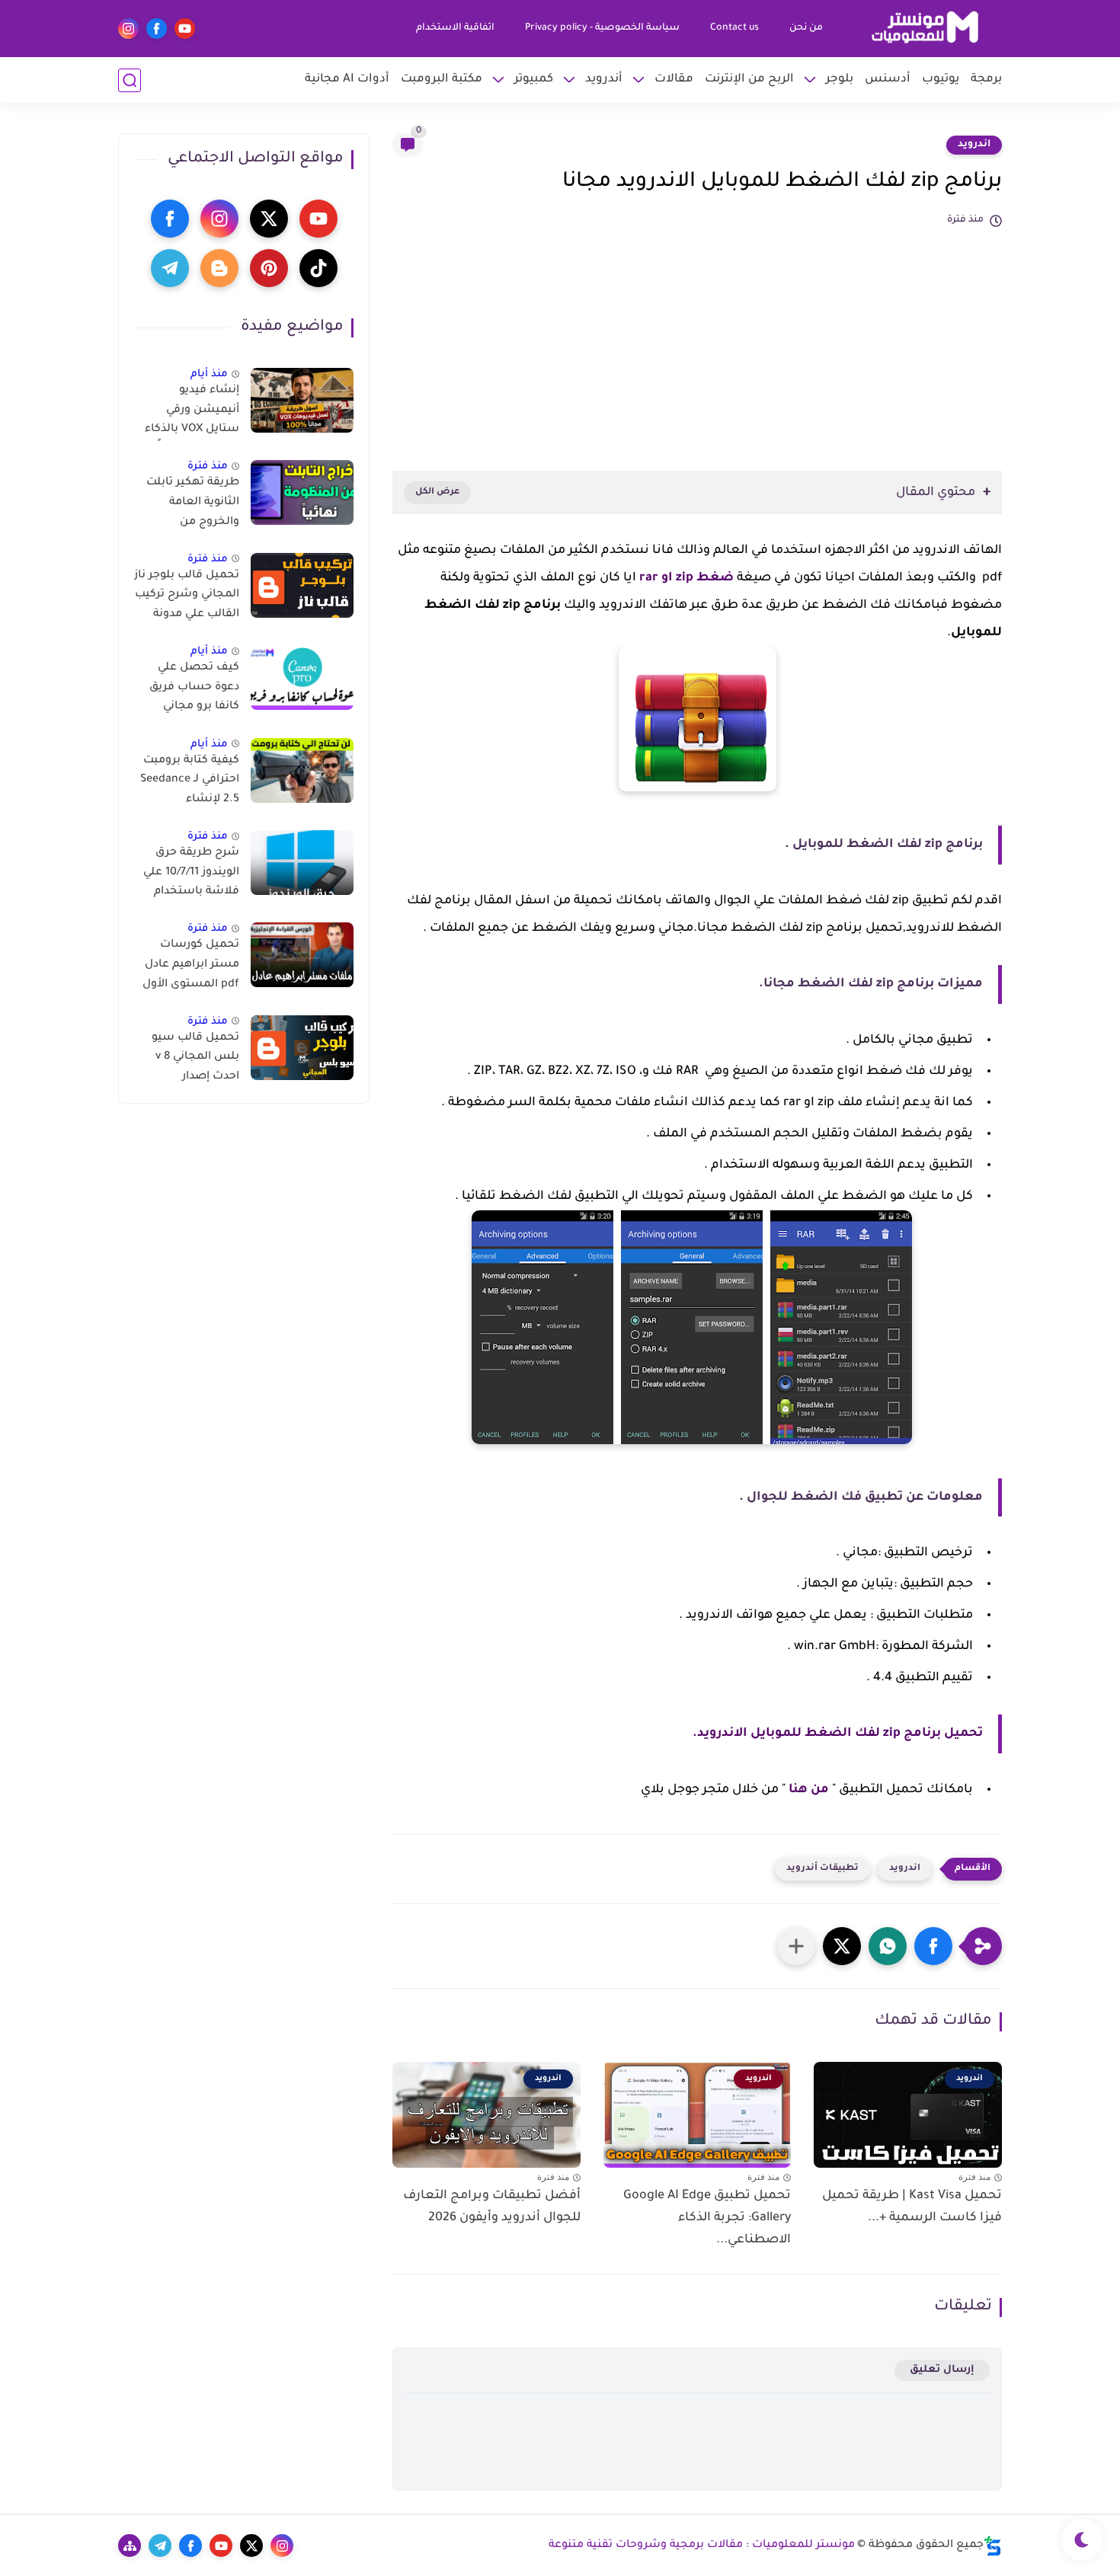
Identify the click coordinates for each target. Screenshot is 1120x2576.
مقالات (674, 80)
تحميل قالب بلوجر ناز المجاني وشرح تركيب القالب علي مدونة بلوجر (187, 598)
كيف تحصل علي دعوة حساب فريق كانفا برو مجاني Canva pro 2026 (194, 690)
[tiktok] (318, 268)
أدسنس (888, 80)
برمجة (986, 80)
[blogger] (219, 268)
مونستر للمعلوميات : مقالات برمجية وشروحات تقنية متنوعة (702, 2546)
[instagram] (128, 29)
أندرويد (604, 80)
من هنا (809, 1790)
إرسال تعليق (942, 2370)
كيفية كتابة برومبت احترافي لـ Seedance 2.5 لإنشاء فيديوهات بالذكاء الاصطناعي (190, 783)
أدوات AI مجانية (347, 80)
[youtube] (185, 29)
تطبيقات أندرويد (822, 1869)
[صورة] (302, 400)
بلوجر (840, 80)
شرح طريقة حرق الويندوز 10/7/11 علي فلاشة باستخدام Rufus (191, 875)
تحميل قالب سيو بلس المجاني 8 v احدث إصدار (195, 1058)
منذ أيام (209, 374)
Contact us (734, 28)
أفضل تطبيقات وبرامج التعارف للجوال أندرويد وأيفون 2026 (492, 2207)
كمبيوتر (534, 80)
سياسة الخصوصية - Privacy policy (602, 28)
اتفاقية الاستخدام (455, 28)
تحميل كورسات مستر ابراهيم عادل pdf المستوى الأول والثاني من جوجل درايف (191, 967)
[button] (933, 1946)
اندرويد (974, 145)
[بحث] (130, 80)
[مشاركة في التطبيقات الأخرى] (796, 1946)
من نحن (806, 28)
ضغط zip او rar (686, 578)
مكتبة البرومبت (442, 80)
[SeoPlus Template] (993, 2546)
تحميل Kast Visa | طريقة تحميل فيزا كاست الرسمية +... (912, 2207)
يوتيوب (941, 80)
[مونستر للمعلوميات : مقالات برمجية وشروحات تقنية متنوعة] (925, 29)
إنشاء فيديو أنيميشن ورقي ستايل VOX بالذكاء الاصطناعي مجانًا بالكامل (192, 413)
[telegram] (170, 268)
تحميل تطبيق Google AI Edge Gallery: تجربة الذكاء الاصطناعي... (707, 2218)
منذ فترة (208, 467)
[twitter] (269, 219)
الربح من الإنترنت (749, 80)
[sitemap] (130, 2546)
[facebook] (157, 29)
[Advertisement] (697, 341)
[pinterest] (269, 268)
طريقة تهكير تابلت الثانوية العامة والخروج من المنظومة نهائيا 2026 (193, 505)
